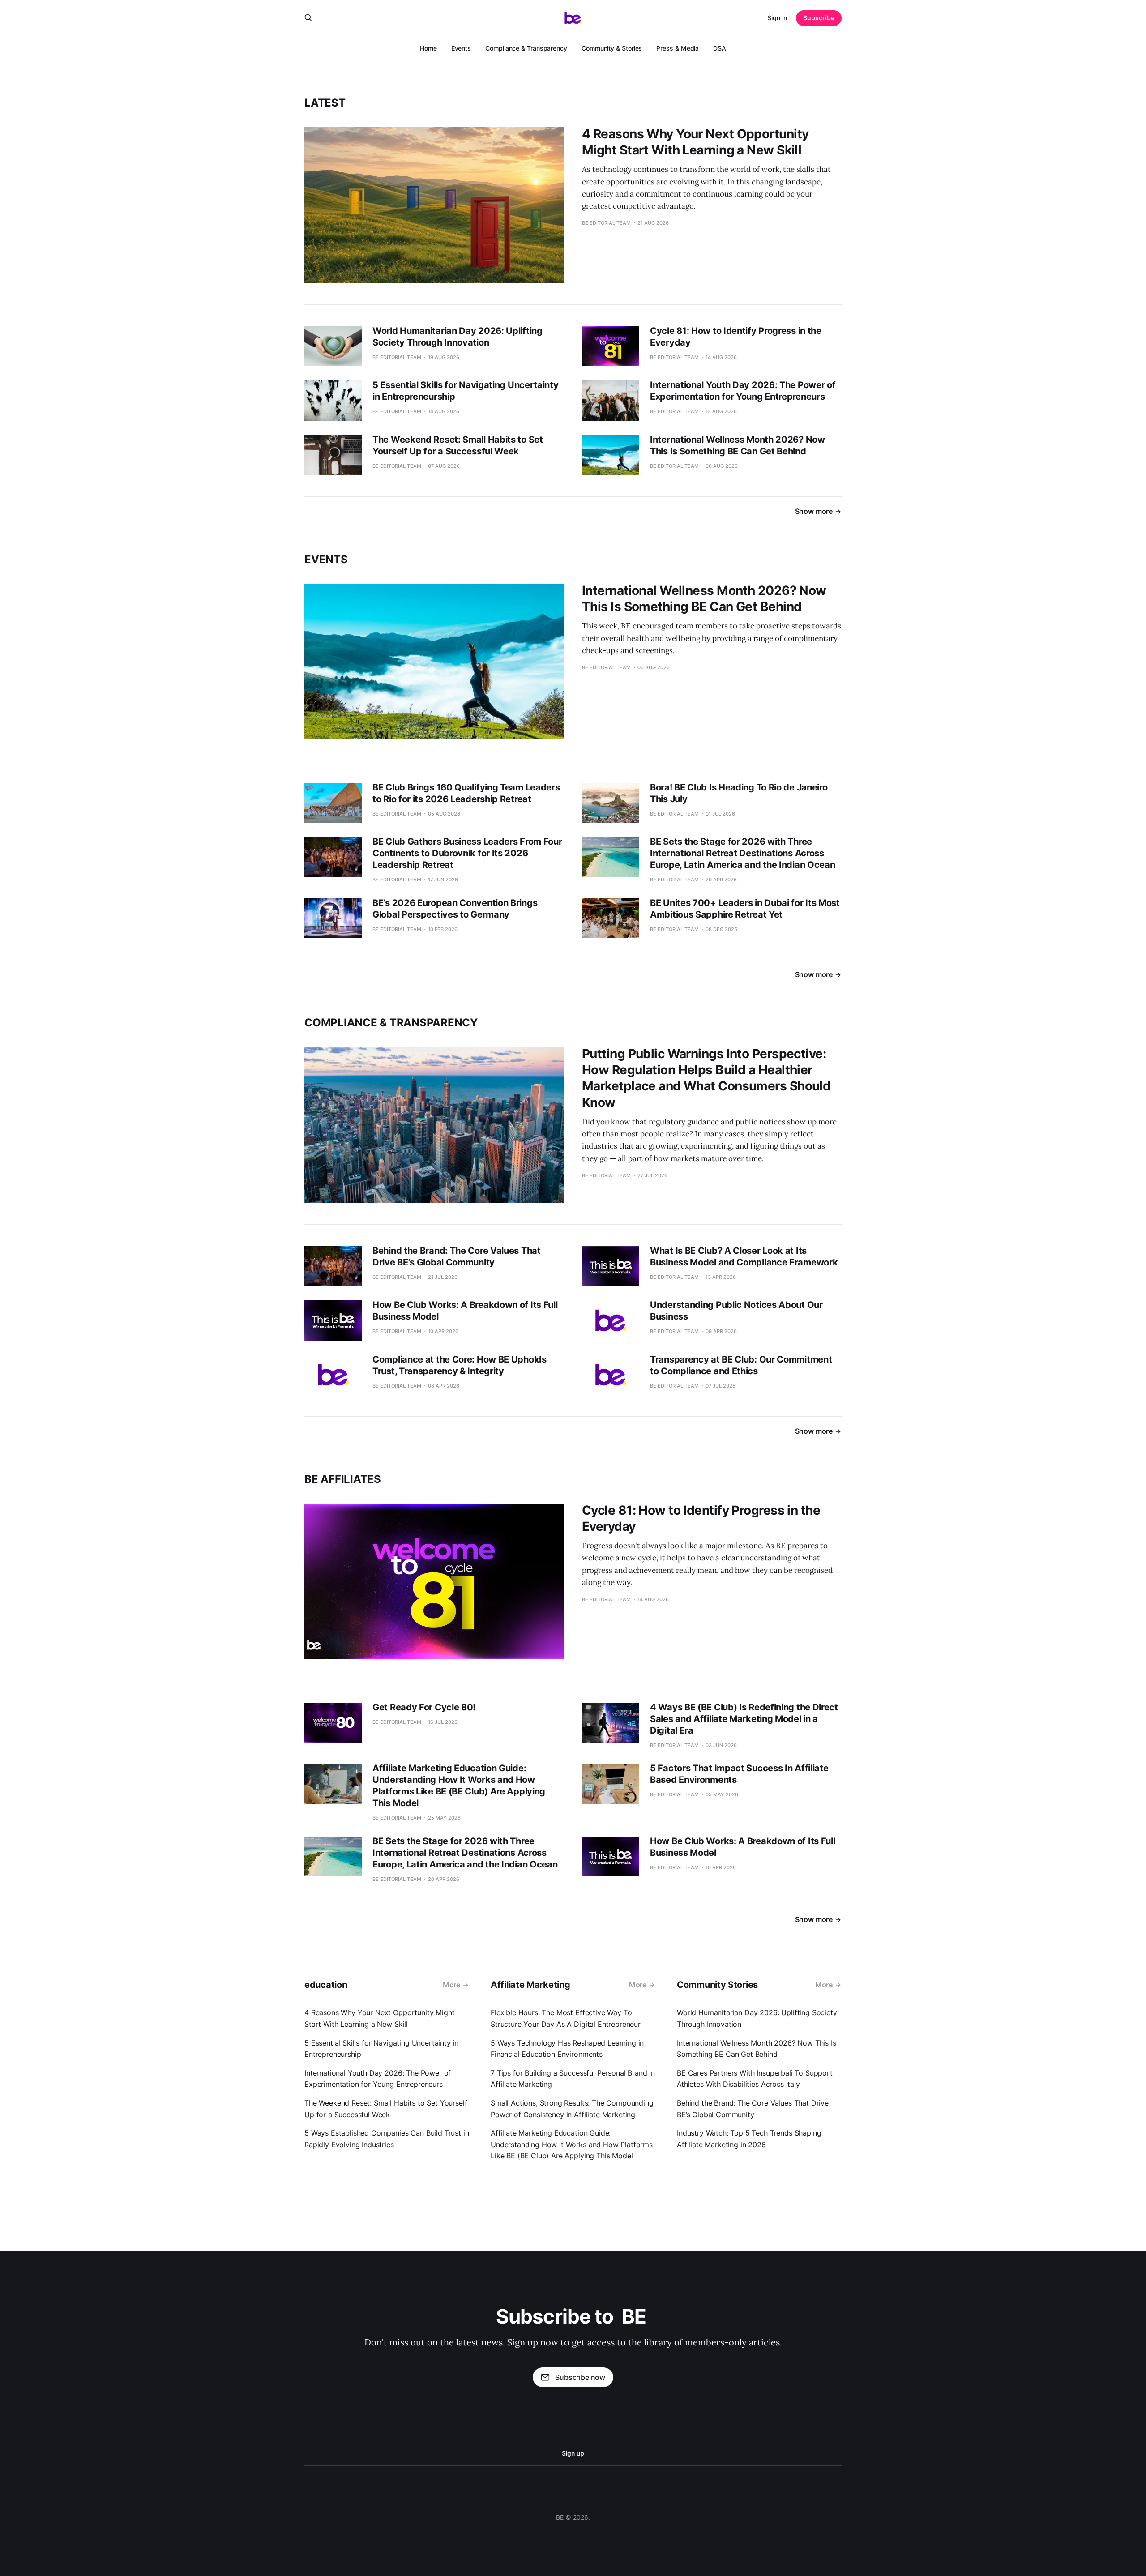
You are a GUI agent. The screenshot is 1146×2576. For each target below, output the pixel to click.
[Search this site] (308, 18)
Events (461, 48)
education (326, 1985)
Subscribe (819, 18)
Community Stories (717, 1985)
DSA (720, 48)
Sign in (777, 18)
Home (428, 48)
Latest (325, 103)
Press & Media (678, 48)
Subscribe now (580, 2377)
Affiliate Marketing (530, 1985)
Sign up (573, 2453)
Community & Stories (612, 48)
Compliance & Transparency (526, 48)
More (451, 1985)
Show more (814, 511)
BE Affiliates (343, 1479)
